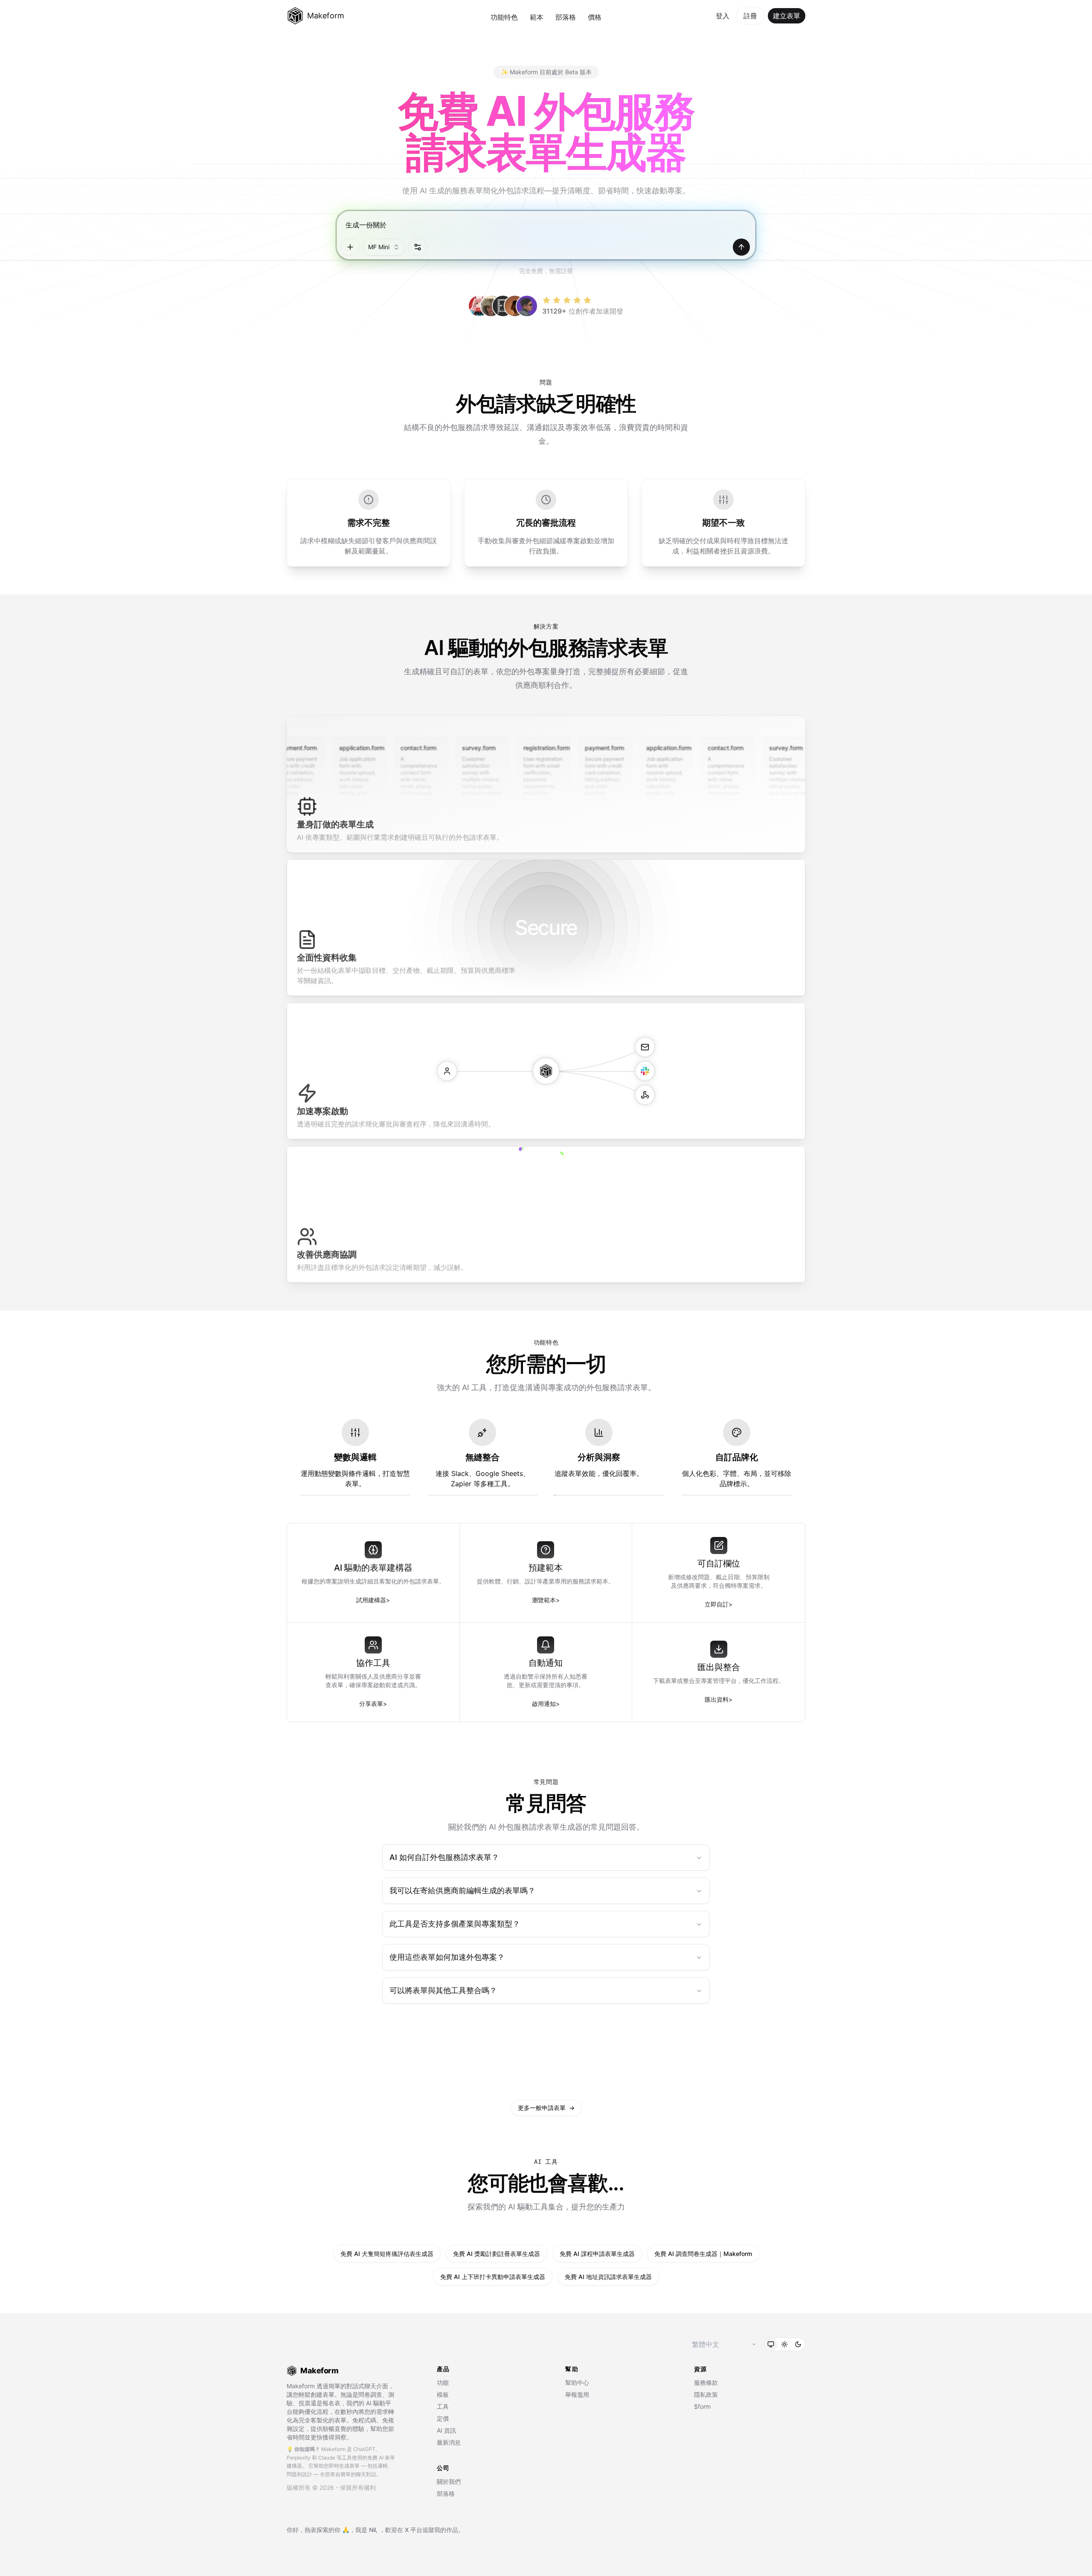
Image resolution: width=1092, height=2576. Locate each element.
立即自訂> (719, 1604)
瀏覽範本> (546, 1600)
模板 (443, 2394)
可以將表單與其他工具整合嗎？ (443, 1990)
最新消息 (449, 2442)
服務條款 (706, 2382)
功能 (443, 2382)
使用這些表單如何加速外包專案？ (447, 1957)
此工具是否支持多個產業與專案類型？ (455, 1924)
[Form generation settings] (418, 247)
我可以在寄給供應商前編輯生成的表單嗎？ (462, 1891)
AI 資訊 (446, 2430)
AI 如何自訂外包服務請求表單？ (444, 1857)
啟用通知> (546, 1704)
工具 (443, 2406)
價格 (595, 17)
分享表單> (373, 1704)
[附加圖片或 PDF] (350, 247)
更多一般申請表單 (546, 2108)
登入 (723, 16)
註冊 (750, 16)
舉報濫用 (577, 2394)
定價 (443, 2418)
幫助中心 (577, 2382)
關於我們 (449, 2481)
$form (702, 2406)
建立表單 (787, 16)
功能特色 (504, 17)
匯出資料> (719, 1699)
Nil (372, 2530)
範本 (537, 17)
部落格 (566, 17)
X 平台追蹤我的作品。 (434, 2530)
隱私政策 (706, 2394)
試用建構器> (373, 1600)
